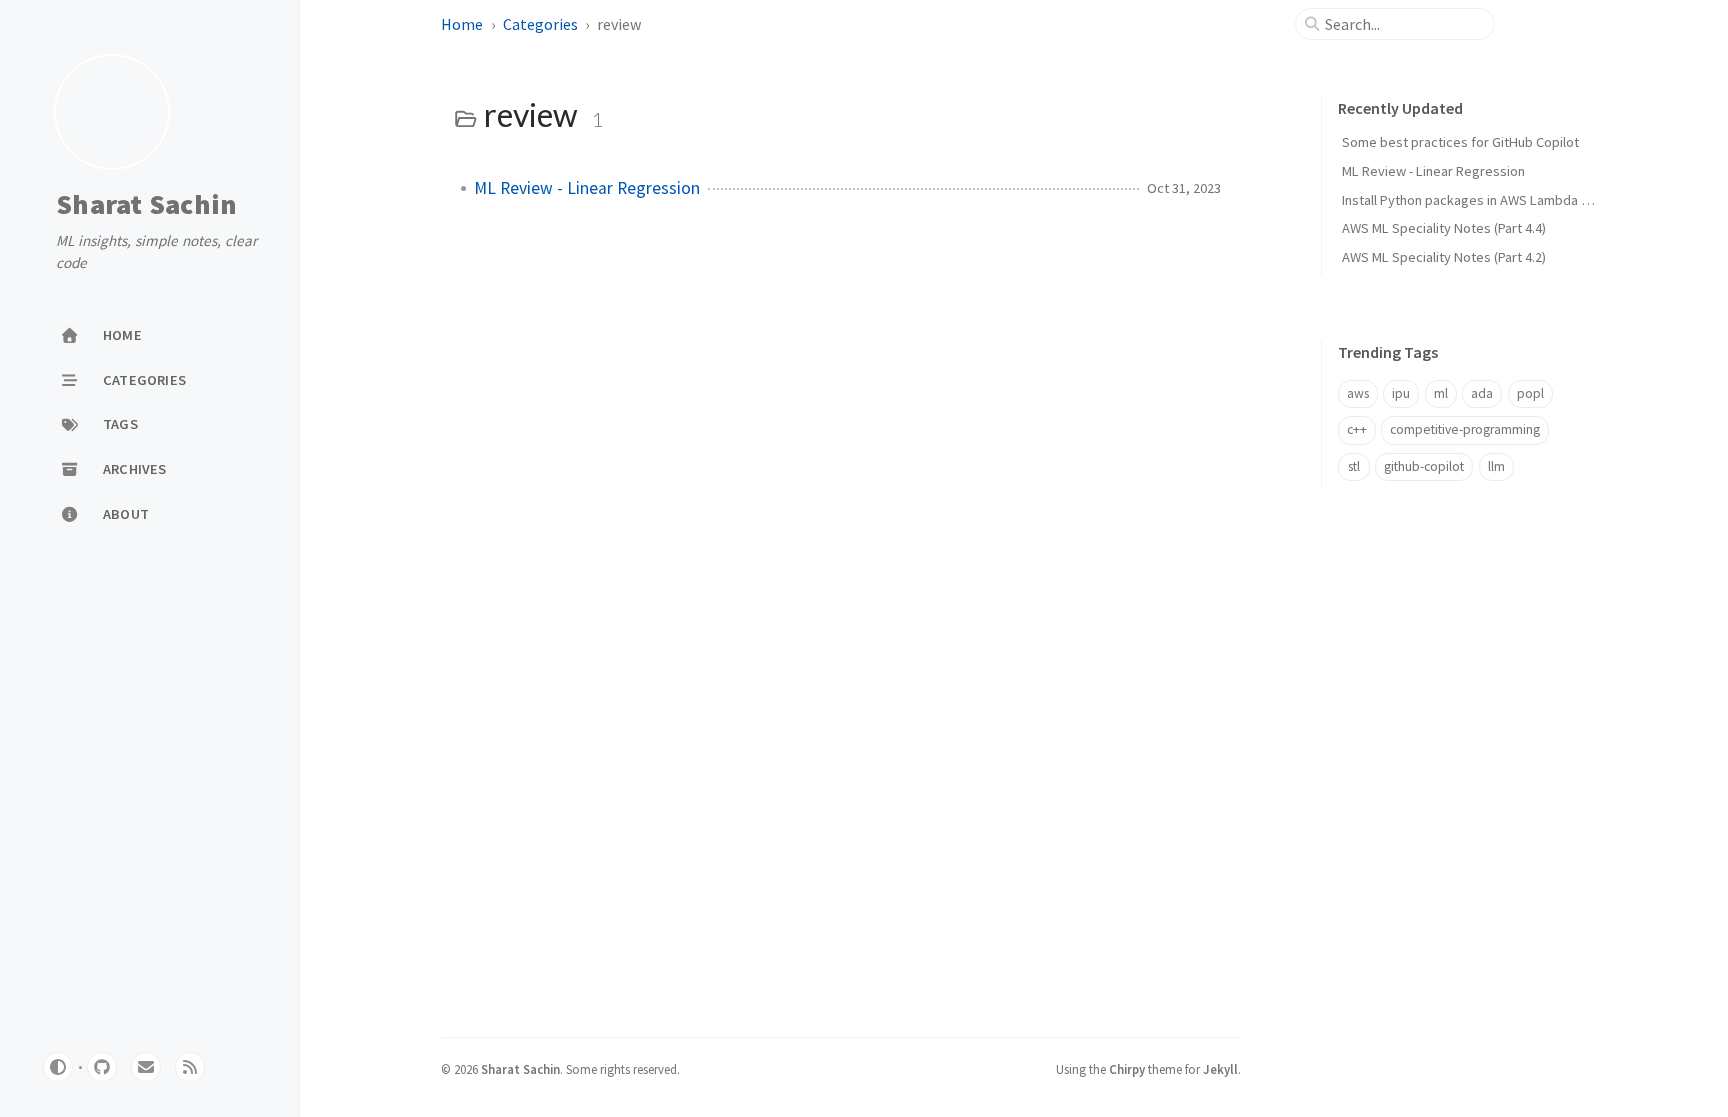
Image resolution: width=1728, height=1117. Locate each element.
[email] (146, 1067)
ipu (1401, 393)
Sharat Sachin (146, 205)
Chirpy (1127, 1069)
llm (1496, 466)
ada (1482, 393)
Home (462, 24)
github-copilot (1424, 466)
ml (1441, 393)
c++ (1357, 429)
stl (1354, 466)
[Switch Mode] (58, 1067)
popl (1530, 393)
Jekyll (1220, 1069)
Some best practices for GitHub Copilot (1460, 142)
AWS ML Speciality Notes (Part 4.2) (1444, 257)
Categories (540, 24)
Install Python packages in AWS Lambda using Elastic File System (1535, 200)
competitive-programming (1465, 429)
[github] (102, 1067)
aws (1358, 393)
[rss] (190, 1067)
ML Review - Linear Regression (587, 188)
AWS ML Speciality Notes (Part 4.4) (1444, 228)
